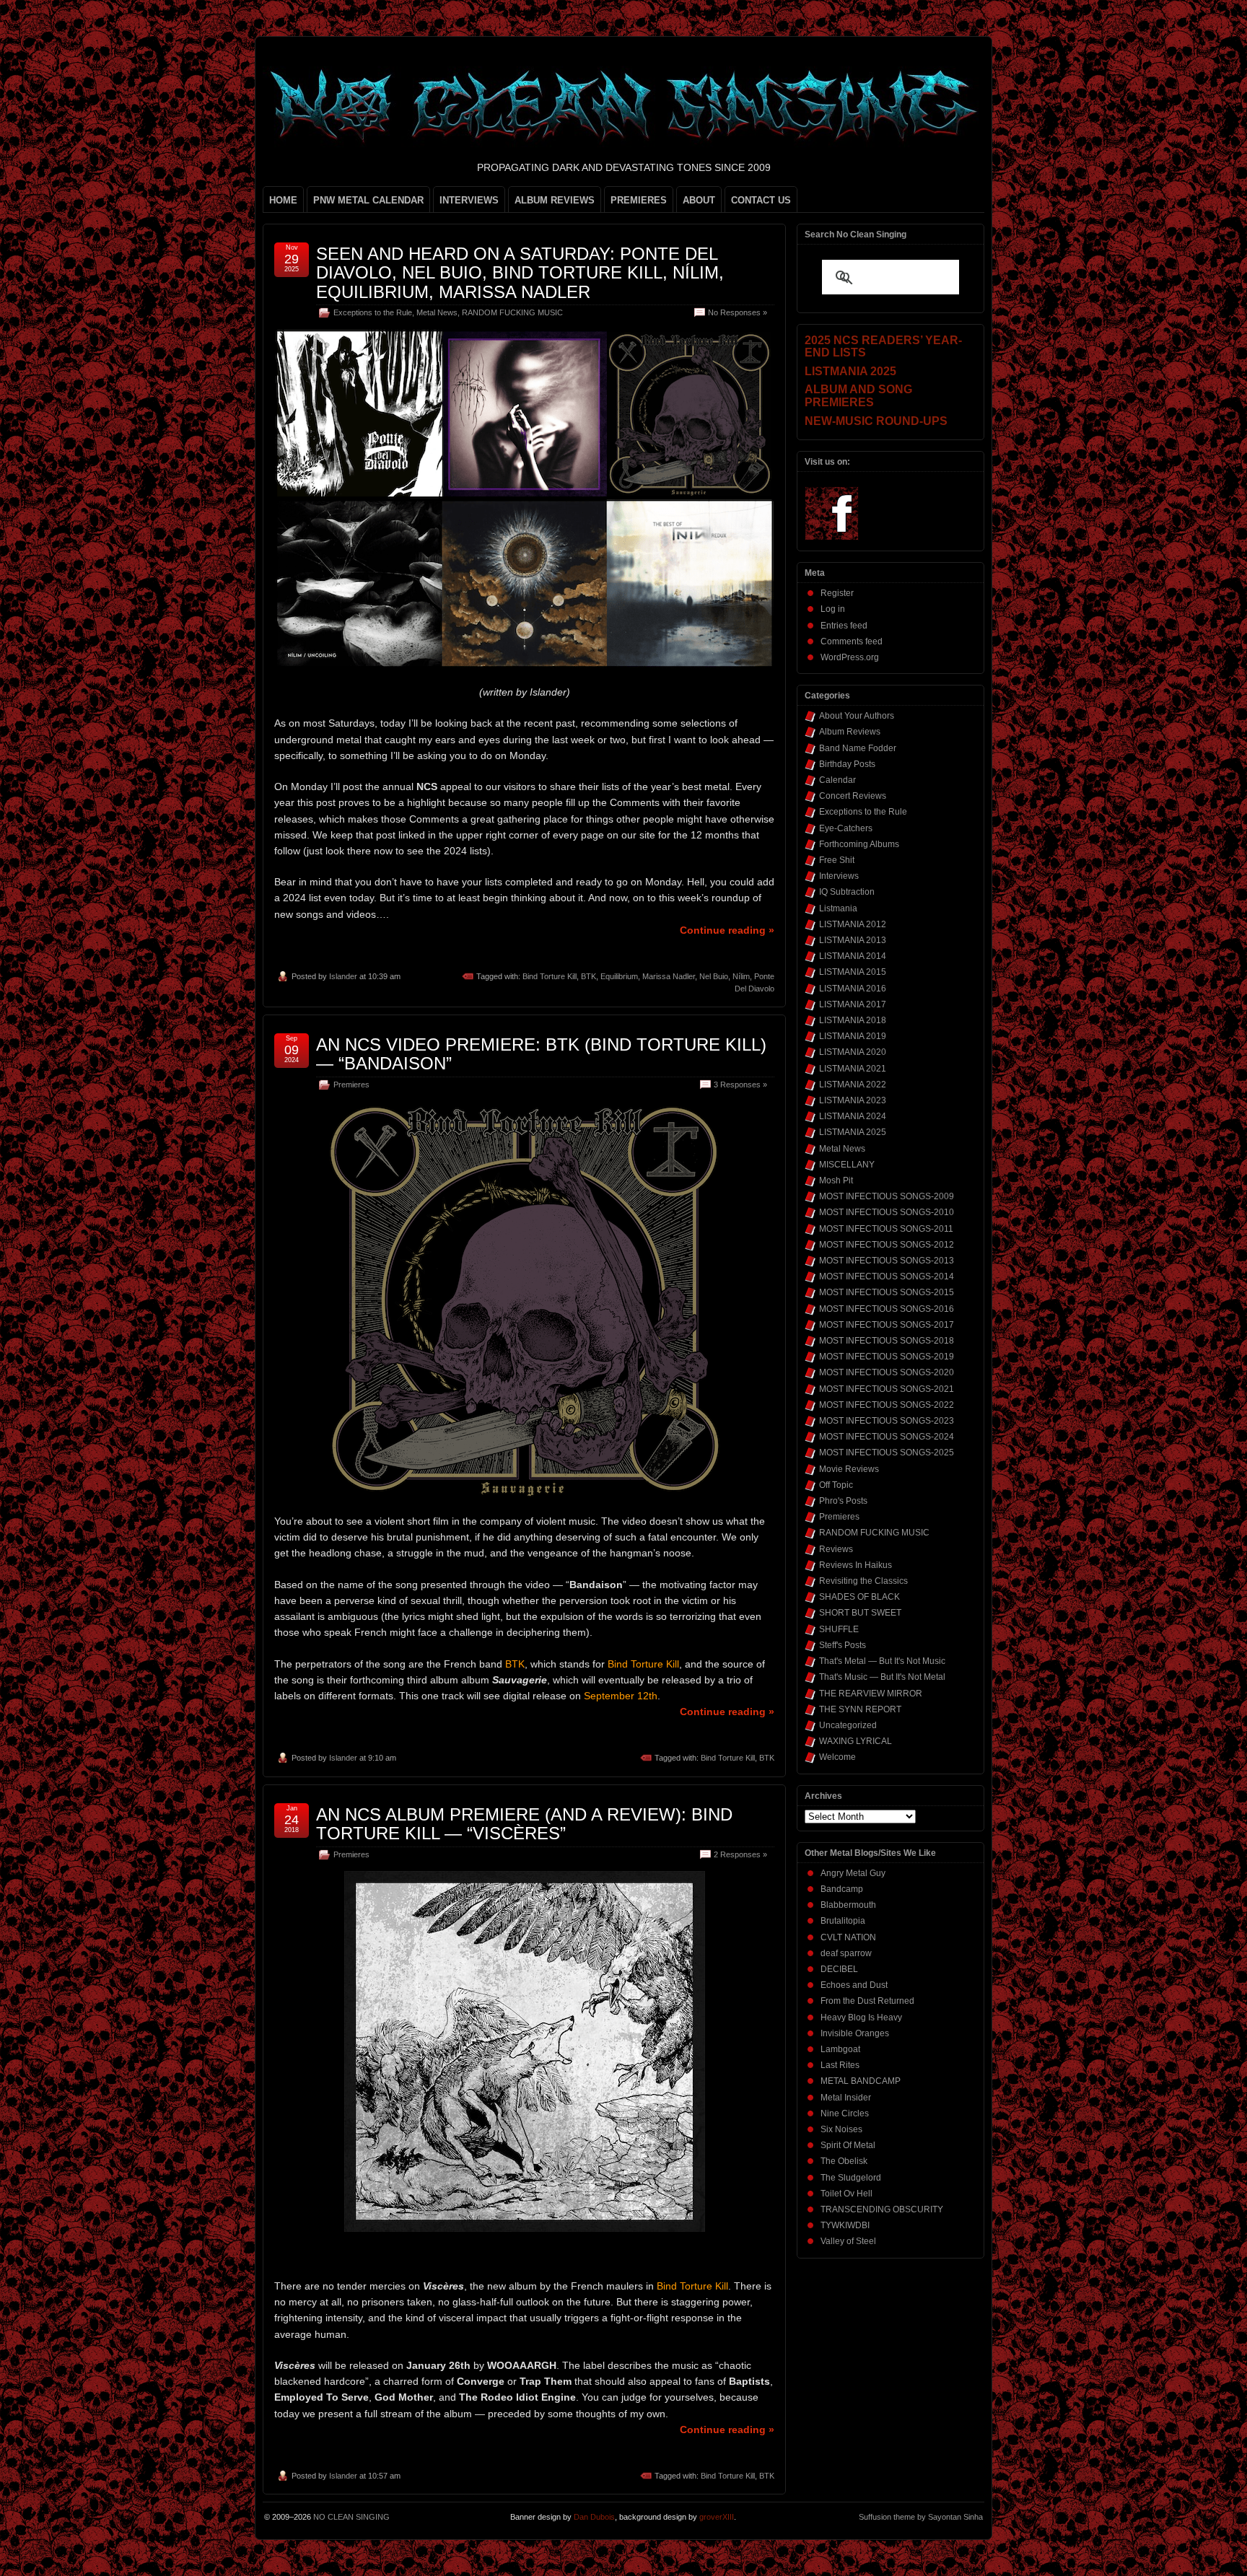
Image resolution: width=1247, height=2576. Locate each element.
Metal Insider (846, 2098)
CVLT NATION (848, 1937)
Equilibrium (619, 976)
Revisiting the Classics (863, 1581)
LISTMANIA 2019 (853, 1036)
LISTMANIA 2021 (853, 1069)
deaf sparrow (846, 1953)
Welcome (837, 1757)
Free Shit (837, 860)
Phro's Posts (843, 1501)
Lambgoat (840, 2049)
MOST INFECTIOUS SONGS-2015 (887, 1292)
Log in (833, 609)
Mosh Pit (836, 1180)
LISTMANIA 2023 (853, 1100)
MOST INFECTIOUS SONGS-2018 (887, 1341)
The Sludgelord (851, 2178)
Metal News (437, 312)
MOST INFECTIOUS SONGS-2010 (887, 1212)
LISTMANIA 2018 (853, 1020)
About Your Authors (857, 716)
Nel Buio (714, 976)
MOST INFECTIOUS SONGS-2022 (887, 1405)
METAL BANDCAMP (861, 2081)
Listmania (838, 908)
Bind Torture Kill (550, 976)
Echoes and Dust (854, 1985)
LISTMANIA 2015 (853, 972)
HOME (283, 200)
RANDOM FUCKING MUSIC (512, 312)
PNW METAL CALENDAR (368, 200)
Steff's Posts (843, 1645)
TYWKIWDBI (845, 2225)
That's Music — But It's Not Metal (882, 1677)
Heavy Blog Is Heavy (861, 2018)
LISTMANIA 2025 (853, 1132)
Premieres (351, 1085)
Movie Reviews (849, 1469)
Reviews (836, 1549)
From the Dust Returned (867, 2001)
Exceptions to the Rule (373, 312)
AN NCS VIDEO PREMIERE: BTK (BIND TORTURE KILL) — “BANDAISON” (541, 1054)
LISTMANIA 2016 (853, 989)
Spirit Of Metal (848, 2145)
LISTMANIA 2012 (853, 924)
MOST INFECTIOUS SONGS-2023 (887, 1421)
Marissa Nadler (669, 976)
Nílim (741, 976)
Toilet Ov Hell (846, 2194)
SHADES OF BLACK (859, 1597)
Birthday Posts (847, 764)
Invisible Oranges (855, 2033)
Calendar (837, 780)
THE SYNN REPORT (860, 1709)
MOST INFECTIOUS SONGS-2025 (887, 1453)
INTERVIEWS (469, 200)
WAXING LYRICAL (856, 1741)
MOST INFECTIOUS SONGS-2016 (887, 1309)
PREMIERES (639, 200)
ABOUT (699, 200)
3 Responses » (740, 1085)
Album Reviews (850, 732)
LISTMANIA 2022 (853, 1085)
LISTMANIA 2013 (853, 940)
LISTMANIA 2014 (853, 956)
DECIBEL (839, 1969)
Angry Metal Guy (853, 1873)
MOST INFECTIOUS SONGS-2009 (887, 1196)
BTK (589, 976)
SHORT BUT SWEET (860, 1613)
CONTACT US (761, 200)
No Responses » (738, 312)
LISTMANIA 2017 (853, 1004)
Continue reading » (727, 930)
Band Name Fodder (858, 748)
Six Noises (841, 2129)
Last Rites (840, 2065)
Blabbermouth (848, 1905)
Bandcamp (842, 1889)
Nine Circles (845, 2113)
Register (837, 593)
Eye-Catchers (846, 828)
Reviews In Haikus (856, 1565)
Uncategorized (848, 1725)
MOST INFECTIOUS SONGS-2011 (886, 1229)
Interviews (839, 876)
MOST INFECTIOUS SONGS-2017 (887, 1325)
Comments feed (852, 641)
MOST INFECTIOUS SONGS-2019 (887, 1357)
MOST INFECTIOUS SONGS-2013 (887, 1261)
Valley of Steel (848, 2241)
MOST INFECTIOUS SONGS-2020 (887, 1372)
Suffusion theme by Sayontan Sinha (921, 2517)
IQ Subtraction (847, 892)
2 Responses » (740, 1854)
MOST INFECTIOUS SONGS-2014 (887, 1276)
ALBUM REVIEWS (555, 200)
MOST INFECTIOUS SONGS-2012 (887, 1245)
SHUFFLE (839, 1629)
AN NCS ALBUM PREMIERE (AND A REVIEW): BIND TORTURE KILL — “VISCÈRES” (524, 1824)
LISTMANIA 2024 (853, 1116)
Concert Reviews (853, 796)
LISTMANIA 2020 (853, 1052)
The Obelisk (844, 2161)
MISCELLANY (847, 1165)
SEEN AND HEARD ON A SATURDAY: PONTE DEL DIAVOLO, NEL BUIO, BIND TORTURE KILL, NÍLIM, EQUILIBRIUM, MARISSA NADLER (520, 273)
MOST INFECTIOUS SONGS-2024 (887, 1437)
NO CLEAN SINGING (351, 2517)
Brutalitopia (843, 1921)
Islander (343, 976)
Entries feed (844, 626)
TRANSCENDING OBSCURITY (882, 2209)
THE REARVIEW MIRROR (871, 1694)
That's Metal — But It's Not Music (882, 1661)
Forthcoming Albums (859, 844)
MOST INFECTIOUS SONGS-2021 (887, 1389)
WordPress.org (850, 657)
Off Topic (836, 1485)
